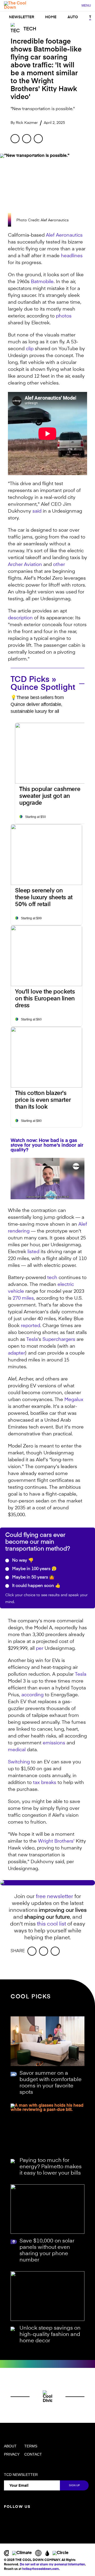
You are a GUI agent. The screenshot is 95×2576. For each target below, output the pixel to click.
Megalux (74, 1400)
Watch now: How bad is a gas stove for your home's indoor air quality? (47, 1145)
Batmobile (42, 282)
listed (33, 1252)
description (20, 618)
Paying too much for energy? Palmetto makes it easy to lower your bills (51, 2167)
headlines (72, 256)
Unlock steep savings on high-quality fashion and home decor (50, 2335)
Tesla (32, 1339)
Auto (73, 17)
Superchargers (59, 1339)
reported (30, 1326)
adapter (16, 1353)
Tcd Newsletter (21, 2475)
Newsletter (22, 17)
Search (75, 6)
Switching (19, 1762)
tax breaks (45, 1783)
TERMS (31, 2446)
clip (30, 349)
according (32, 1695)
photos (64, 316)
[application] (47, 1179)
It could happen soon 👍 (36, 1586)
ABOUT (10, 2446)
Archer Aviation (25, 565)
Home (51, 17)
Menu (86, 6)
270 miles (23, 1298)
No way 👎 (22, 1561)
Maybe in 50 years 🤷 (33, 1577)
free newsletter (54, 1897)
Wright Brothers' (56, 1841)
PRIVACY (12, 2454)
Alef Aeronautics (64, 235)
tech (52, 1278)
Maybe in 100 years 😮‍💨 (34, 1569)
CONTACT (33, 2454)
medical (17, 1750)
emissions (54, 1743)
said (37, 511)
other (59, 565)
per (40, 1648)
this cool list (51, 1924)
